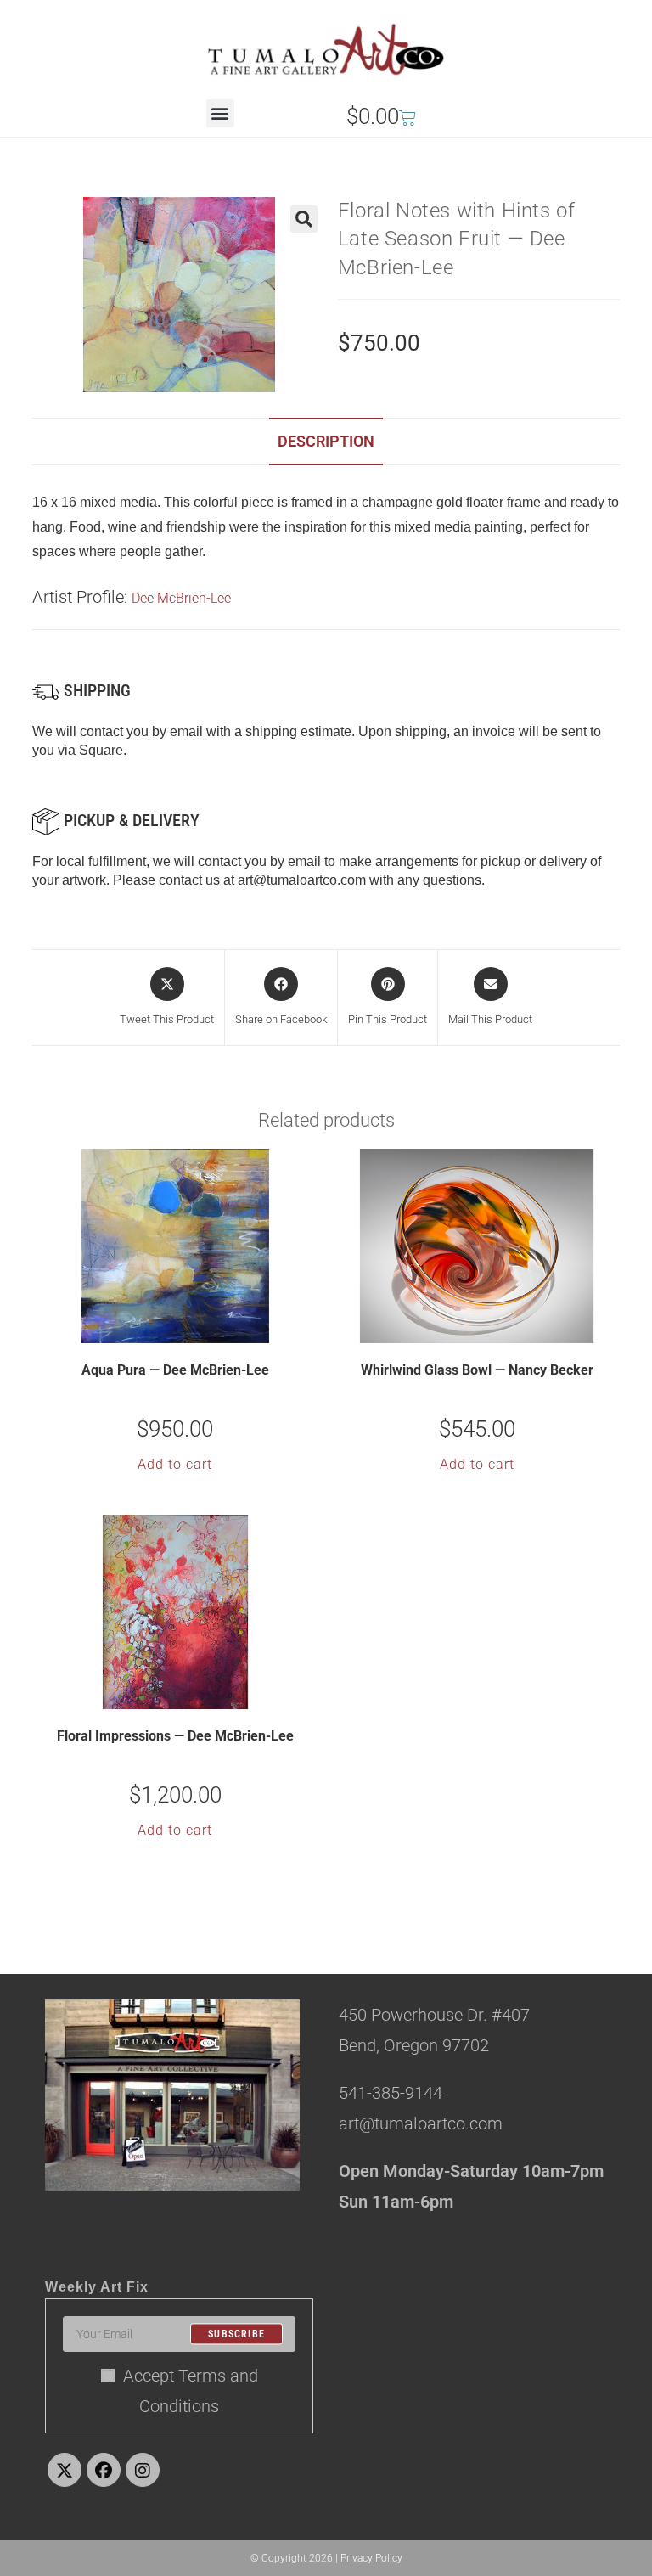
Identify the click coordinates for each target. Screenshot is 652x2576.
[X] (65, 2470)
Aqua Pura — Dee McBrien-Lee (175, 1370)
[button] (220, 113)
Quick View (186, 1329)
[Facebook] (104, 2470)
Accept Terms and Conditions (191, 2391)
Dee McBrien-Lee (181, 598)
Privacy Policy (371, 2558)
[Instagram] (143, 2470)
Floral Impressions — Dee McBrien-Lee (175, 1736)
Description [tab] (326, 441)
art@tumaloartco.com (302, 880)
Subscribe (236, 2334)
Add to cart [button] (175, 1464)
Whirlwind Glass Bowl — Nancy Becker (477, 1370)
